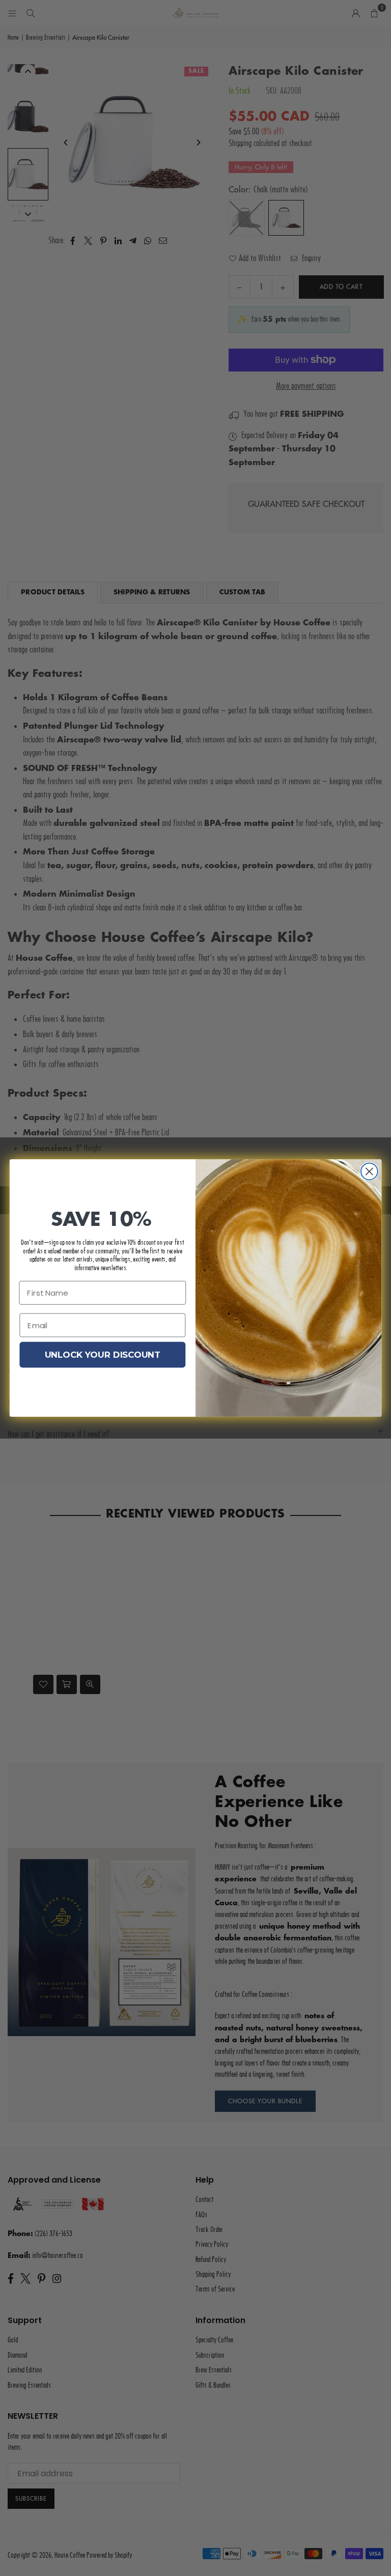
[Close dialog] (369, 1172)
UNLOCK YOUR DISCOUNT (103, 1355)
